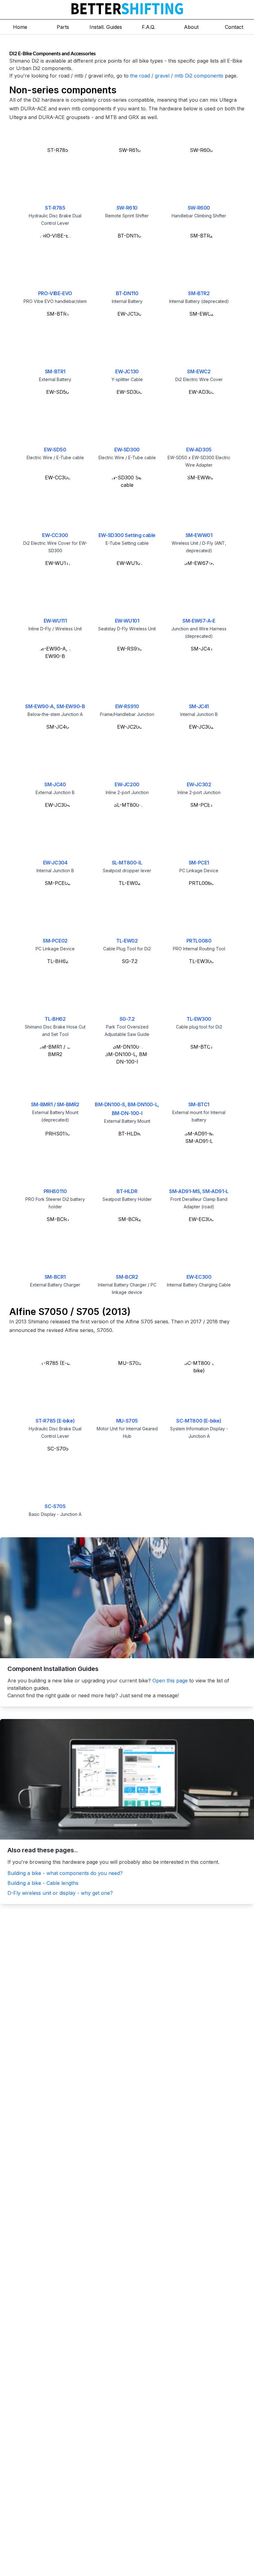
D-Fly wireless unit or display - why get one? (60, 1893)
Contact (234, 27)
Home (20, 27)
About (191, 27)
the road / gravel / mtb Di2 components (177, 76)
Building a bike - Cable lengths (43, 1883)
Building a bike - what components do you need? (65, 1873)
